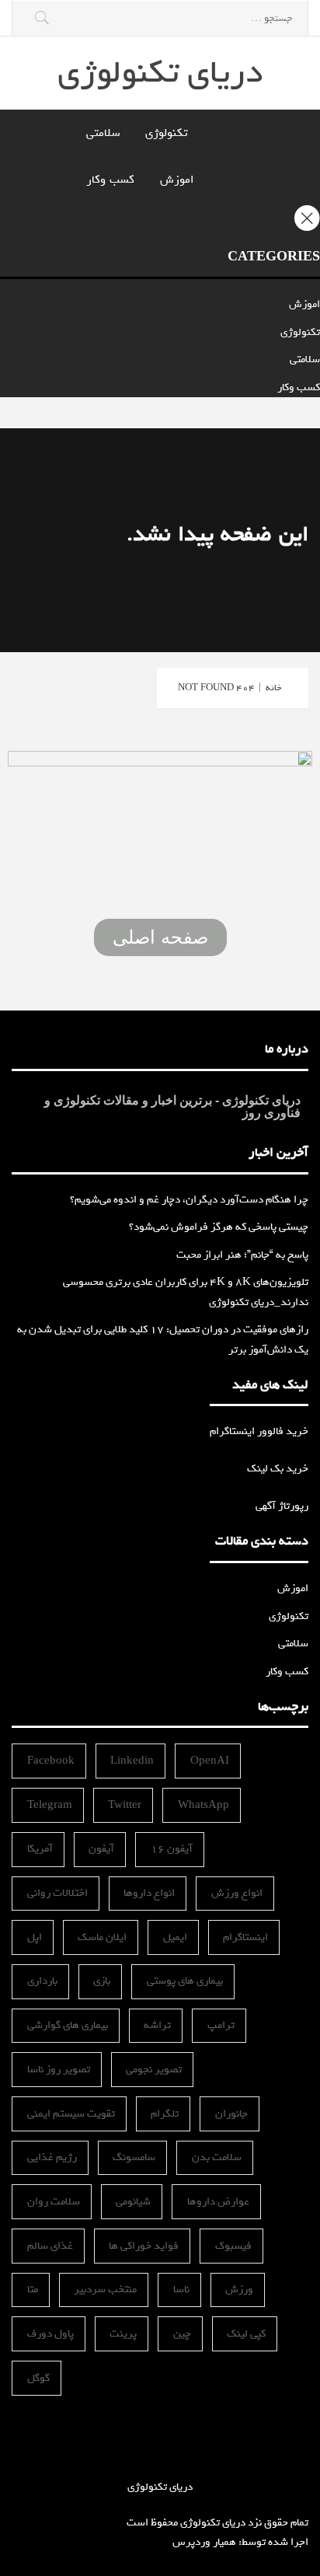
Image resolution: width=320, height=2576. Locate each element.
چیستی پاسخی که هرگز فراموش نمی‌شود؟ (219, 1227)
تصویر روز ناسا (59, 2070)
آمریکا (40, 1849)
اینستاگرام (245, 1937)
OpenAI (210, 1761)
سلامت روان (54, 2202)
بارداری (42, 1981)
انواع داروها (149, 1893)
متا (33, 2290)
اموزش (177, 180)
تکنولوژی (166, 133)
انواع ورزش (237, 1893)
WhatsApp (203, 1805)
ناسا (181, 2290)
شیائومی (133, 2202)
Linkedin (132, 1761)
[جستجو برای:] (160, 18)
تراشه (157, 2025)
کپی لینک (246, 2334)
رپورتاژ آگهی (282, 1506)
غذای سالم (50, 2246)
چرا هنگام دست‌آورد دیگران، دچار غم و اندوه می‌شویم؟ (189, 1200)
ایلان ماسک (102, 1937)
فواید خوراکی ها (144, 2246)
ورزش (239, 2290)
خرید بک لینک (278, 1469)
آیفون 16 (172, 1849)
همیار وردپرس (204, 2542)
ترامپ (221, 2025)
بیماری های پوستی (185, 1981)
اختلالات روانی (57, 1893)
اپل (35, 1937)
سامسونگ (134, 2157)
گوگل (38, 2378)
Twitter (125, 1805)
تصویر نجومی (154, 2070)
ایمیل (175, 1937)
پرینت (123, 2334)
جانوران (231, 2114)
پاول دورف (50, 2334)
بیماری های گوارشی (68, 2025)
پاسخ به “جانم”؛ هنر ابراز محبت (242, 1255)
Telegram (50, 1805)
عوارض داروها (218, 2202)
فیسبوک (233, 2246)
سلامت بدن (217, 2157)
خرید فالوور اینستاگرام (259, 1431)
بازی (102, 1981)
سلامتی (103, 133)
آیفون (101, 1849)
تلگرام (165, 2114)
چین (182, 2334)
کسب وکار (110, 180)
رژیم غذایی (52, 2157)
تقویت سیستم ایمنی (71, 2114)
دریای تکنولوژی (160, 73)
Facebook (51, 1761)
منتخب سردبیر (105, 2290)
